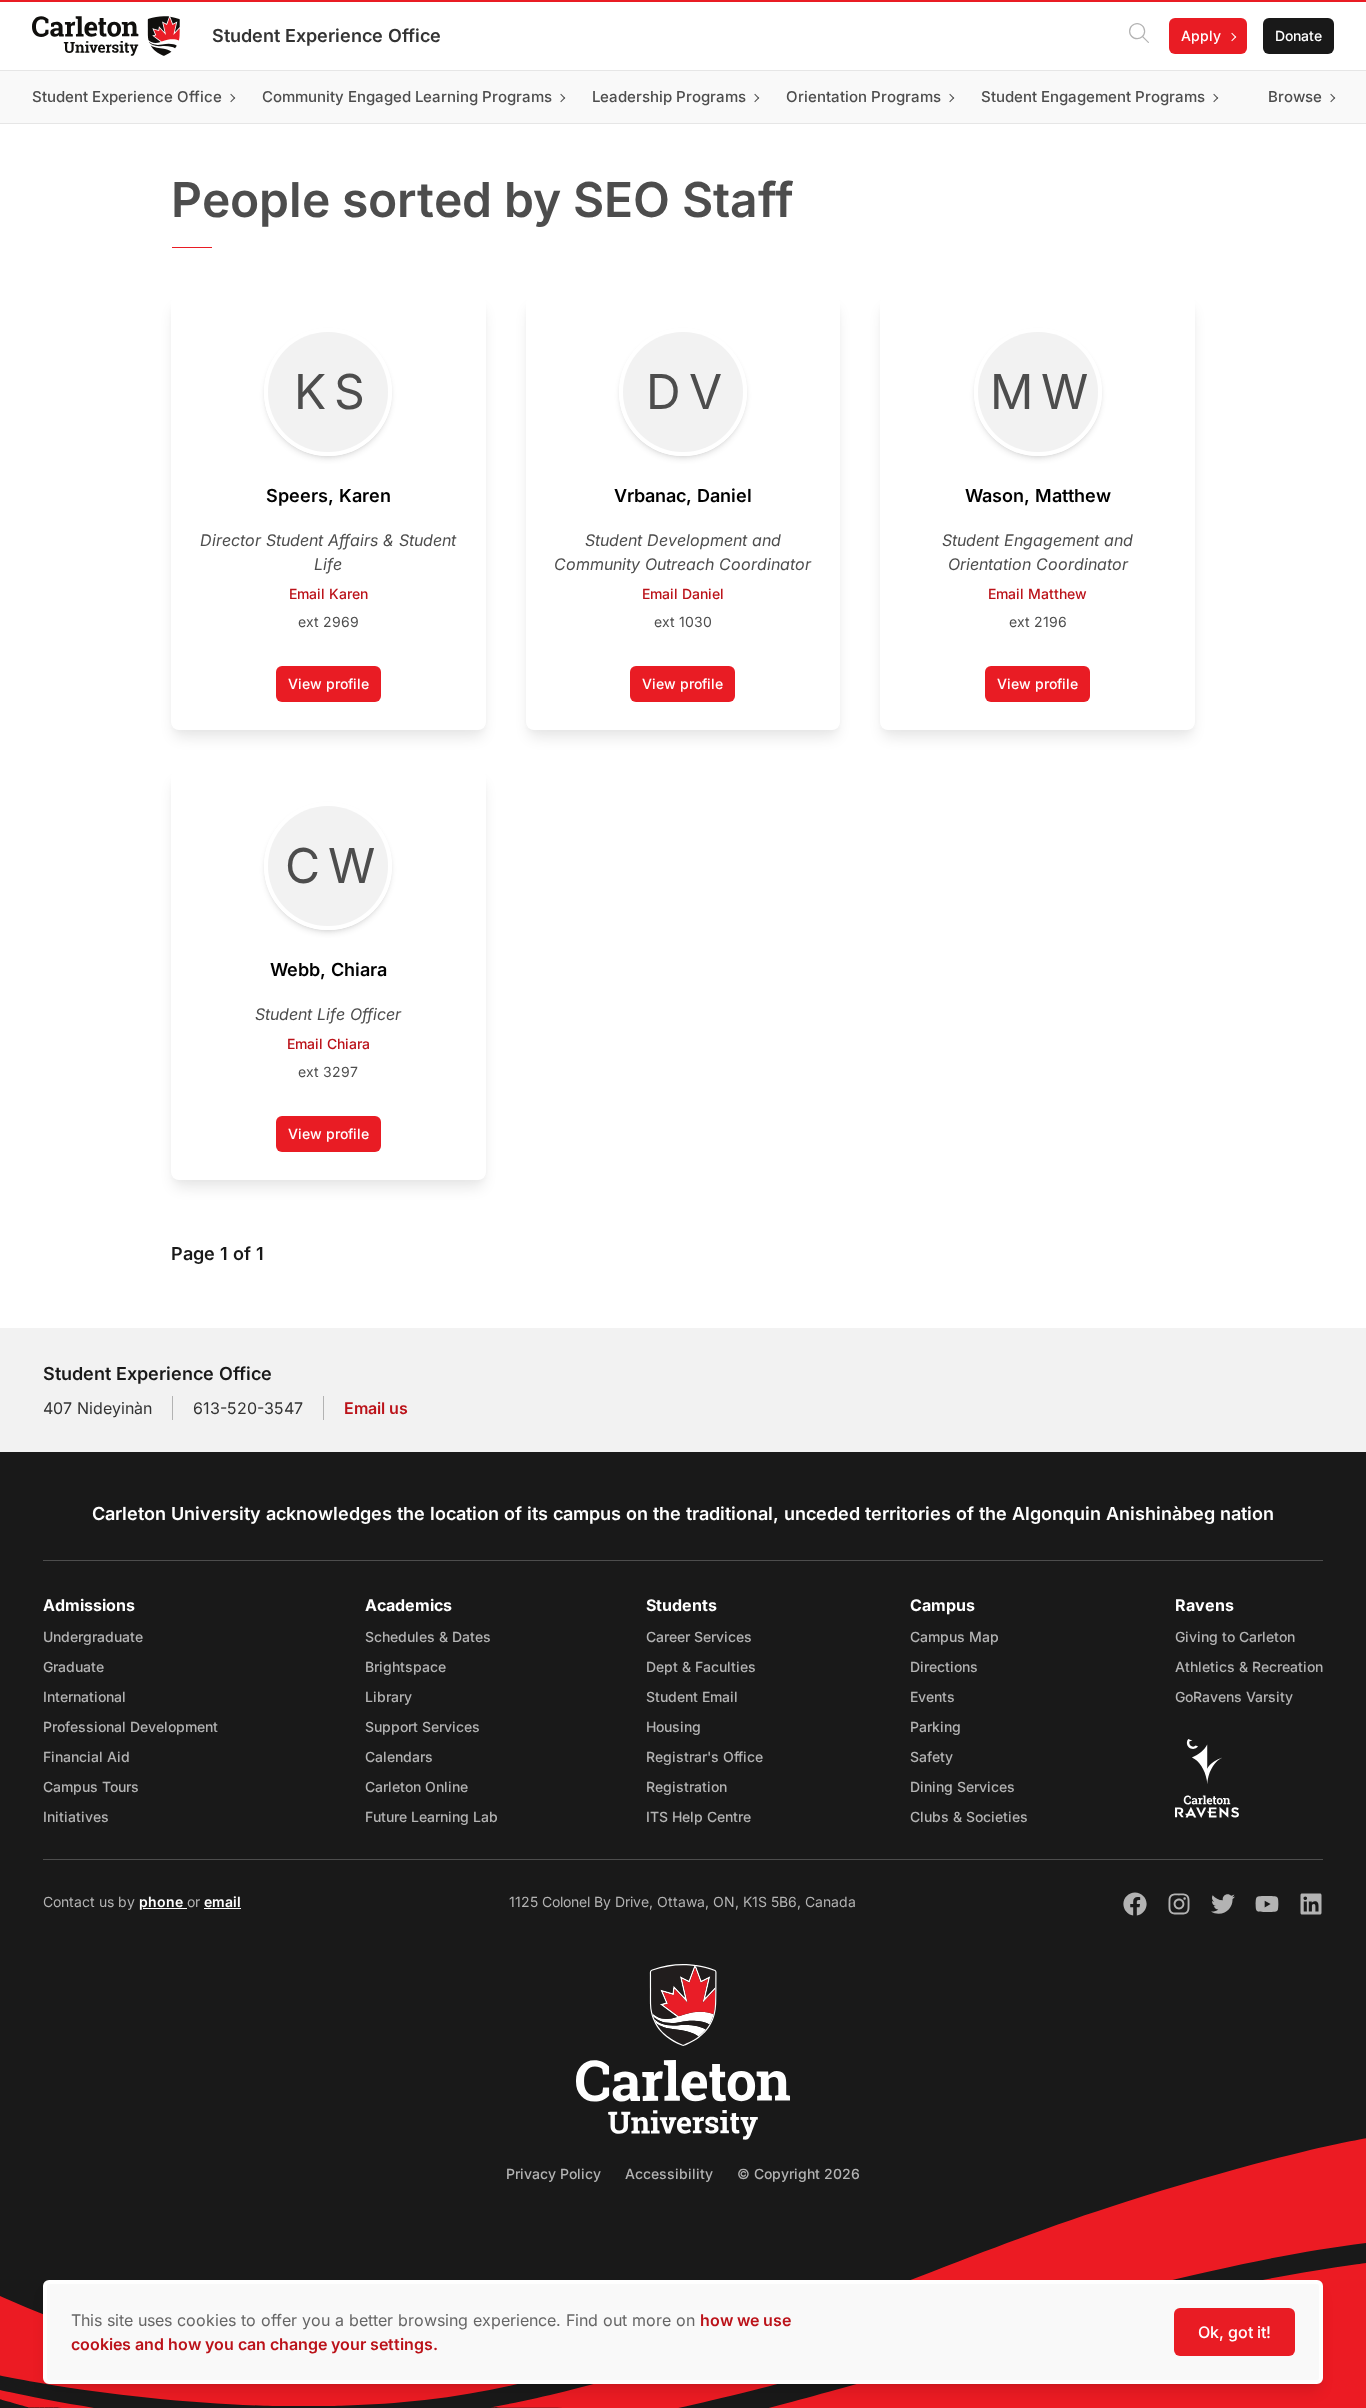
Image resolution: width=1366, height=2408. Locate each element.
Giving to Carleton (1235, 1636)
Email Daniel (683, 593)
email (222, 1901)
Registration (686, 1786)
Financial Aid (86, 1756)
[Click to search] (1139, 36)
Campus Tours (91, 1786)
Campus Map (954, 1636)
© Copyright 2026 (798, 2173)
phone (163, 1901)
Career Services (699, 1636)
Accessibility (669, 2173)
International (84, 1696)
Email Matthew (1037, 593)
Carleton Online (416, 1786)
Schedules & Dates (428, 1636)
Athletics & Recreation (1249, 1666)
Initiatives (76, 1816)
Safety (931, 1756)
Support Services (422, 1726)
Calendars (399, 1756)
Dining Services (962, 1786)
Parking (935, 1726)
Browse (1295, 96)
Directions (944, 1666)
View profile (334, 688)
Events (932, 1696)
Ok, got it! (1234, 2332)
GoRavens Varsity (1234, 1696)
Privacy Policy (553, 2173)
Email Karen (328, 593)
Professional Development (130, 1726)
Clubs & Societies (969, 1816)
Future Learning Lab (431, 1816)
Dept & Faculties (701, 1666)
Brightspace (405, 1666)
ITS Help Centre (698, 1816)
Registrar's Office (704, 1756)
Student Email (692, 1696)
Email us (376, 1408)
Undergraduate (93, 1636)
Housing (673, 1726)
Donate (1298, 35)
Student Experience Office (326, 35)
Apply (1201, 35)
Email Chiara (328, 1043)
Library (388, 1696)
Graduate (73, 1666)
